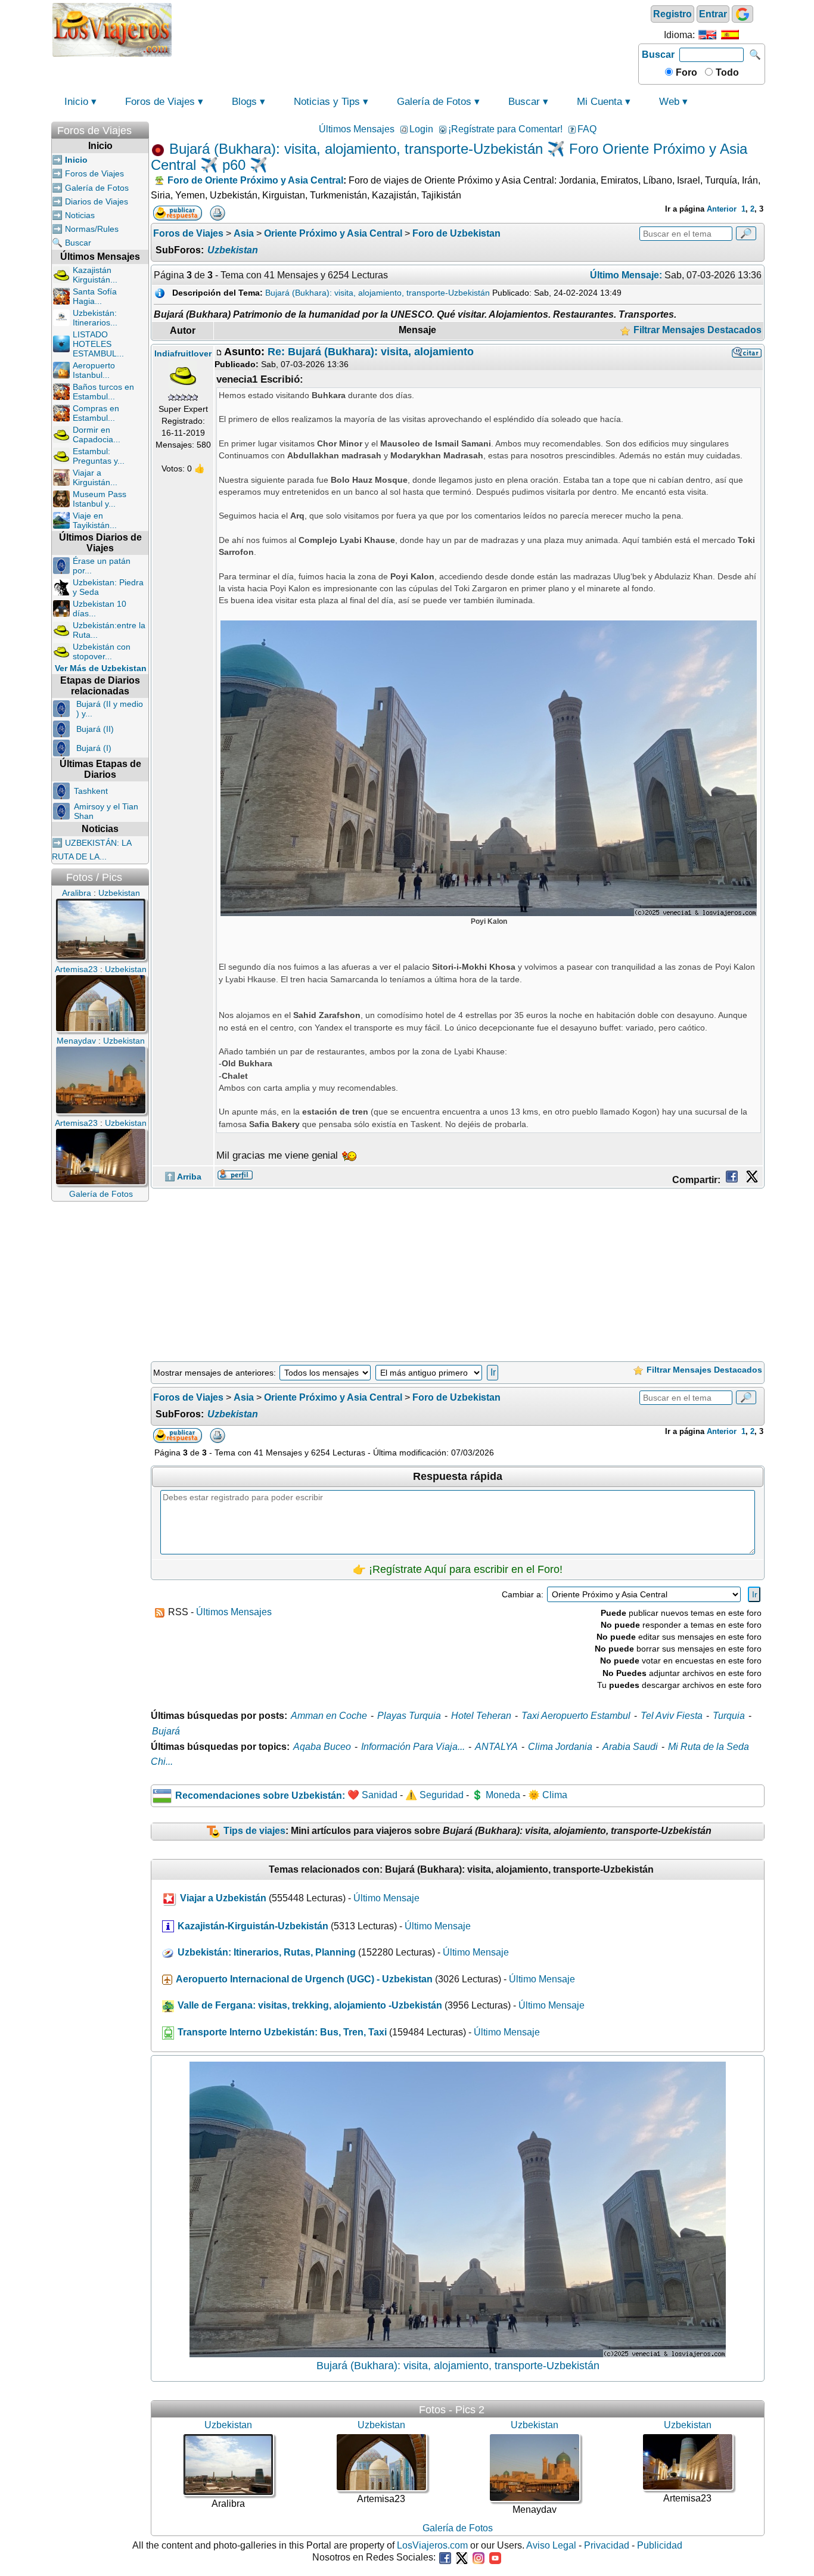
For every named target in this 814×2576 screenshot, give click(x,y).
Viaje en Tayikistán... (95, 520)
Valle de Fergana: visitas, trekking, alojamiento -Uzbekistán (310, 2005)
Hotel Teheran (481, 1716)
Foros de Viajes (160, 102)
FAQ (587, 129)
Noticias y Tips (327, 102)
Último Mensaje (386, 1898)
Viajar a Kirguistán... (95, 477)
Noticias (80, 215)
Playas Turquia (409, 1716)
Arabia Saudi (630, 1747)
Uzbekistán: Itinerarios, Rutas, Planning (267, 1952)
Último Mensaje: (626, 275)
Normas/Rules (92, 229)
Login (421, 129)
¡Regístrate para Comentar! (505, 129)
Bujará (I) (94, 748)
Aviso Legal (551, 2545)
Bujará (166, 1731)
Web (669, 102)
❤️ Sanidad (372, 1796)
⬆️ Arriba (183, 1177)
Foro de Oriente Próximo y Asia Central (255, 180)
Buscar (658, 55)
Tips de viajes (254, 1831)
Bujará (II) (95, 729)
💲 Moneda (496, 1796)
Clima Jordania (560, 1747)
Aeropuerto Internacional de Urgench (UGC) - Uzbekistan (304, 1979)
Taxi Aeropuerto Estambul (576, 1716)
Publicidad (660, 2545)
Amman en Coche (329, 1716)
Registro (672, 14)
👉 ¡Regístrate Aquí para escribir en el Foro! (458, 1569)
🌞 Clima (548, 1796)
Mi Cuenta (599, 102)
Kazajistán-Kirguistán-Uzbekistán (253, 1926)
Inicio (76, 102)
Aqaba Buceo (322, 1747)
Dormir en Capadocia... (97, 434)
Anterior (722, 209)
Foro (685, 72)
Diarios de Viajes (97, 201)
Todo (726, 72)
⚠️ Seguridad (434, 1796)
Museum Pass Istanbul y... (100, 499)
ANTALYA (496, 1747)
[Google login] (742, 14)
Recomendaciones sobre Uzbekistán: (260, 1796)
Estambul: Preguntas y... (99, 456)
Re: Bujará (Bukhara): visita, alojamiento (371, 352)
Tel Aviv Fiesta (672, 1716)
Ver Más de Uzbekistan (101, 668)
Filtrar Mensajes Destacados (696, 330)
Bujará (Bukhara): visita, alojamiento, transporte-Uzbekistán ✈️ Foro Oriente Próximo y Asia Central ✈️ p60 (449, 157)
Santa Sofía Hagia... (95, 296)
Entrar (713, 14)
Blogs (244, 102)
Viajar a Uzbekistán (223, 1898)
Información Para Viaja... (413, 1747)
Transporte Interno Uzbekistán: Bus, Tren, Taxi (282, 2032)
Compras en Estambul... (96, 413)
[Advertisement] (405, 29)
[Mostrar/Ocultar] (143, 128)
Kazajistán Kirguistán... (95, 275)
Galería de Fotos (434, 102)
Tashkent (91, 791)
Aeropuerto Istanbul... (94, 370)
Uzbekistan (233, 250)
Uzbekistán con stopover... (102, 651)
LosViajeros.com (432, 2545)
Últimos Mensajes (357, 129)
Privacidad (607, 2545)
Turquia (729, 1716)
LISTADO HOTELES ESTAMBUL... (98, 344)
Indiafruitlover (183, 353)
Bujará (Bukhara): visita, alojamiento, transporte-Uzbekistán (378, 293)
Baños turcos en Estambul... (103, 392)
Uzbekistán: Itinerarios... (95, 318)
